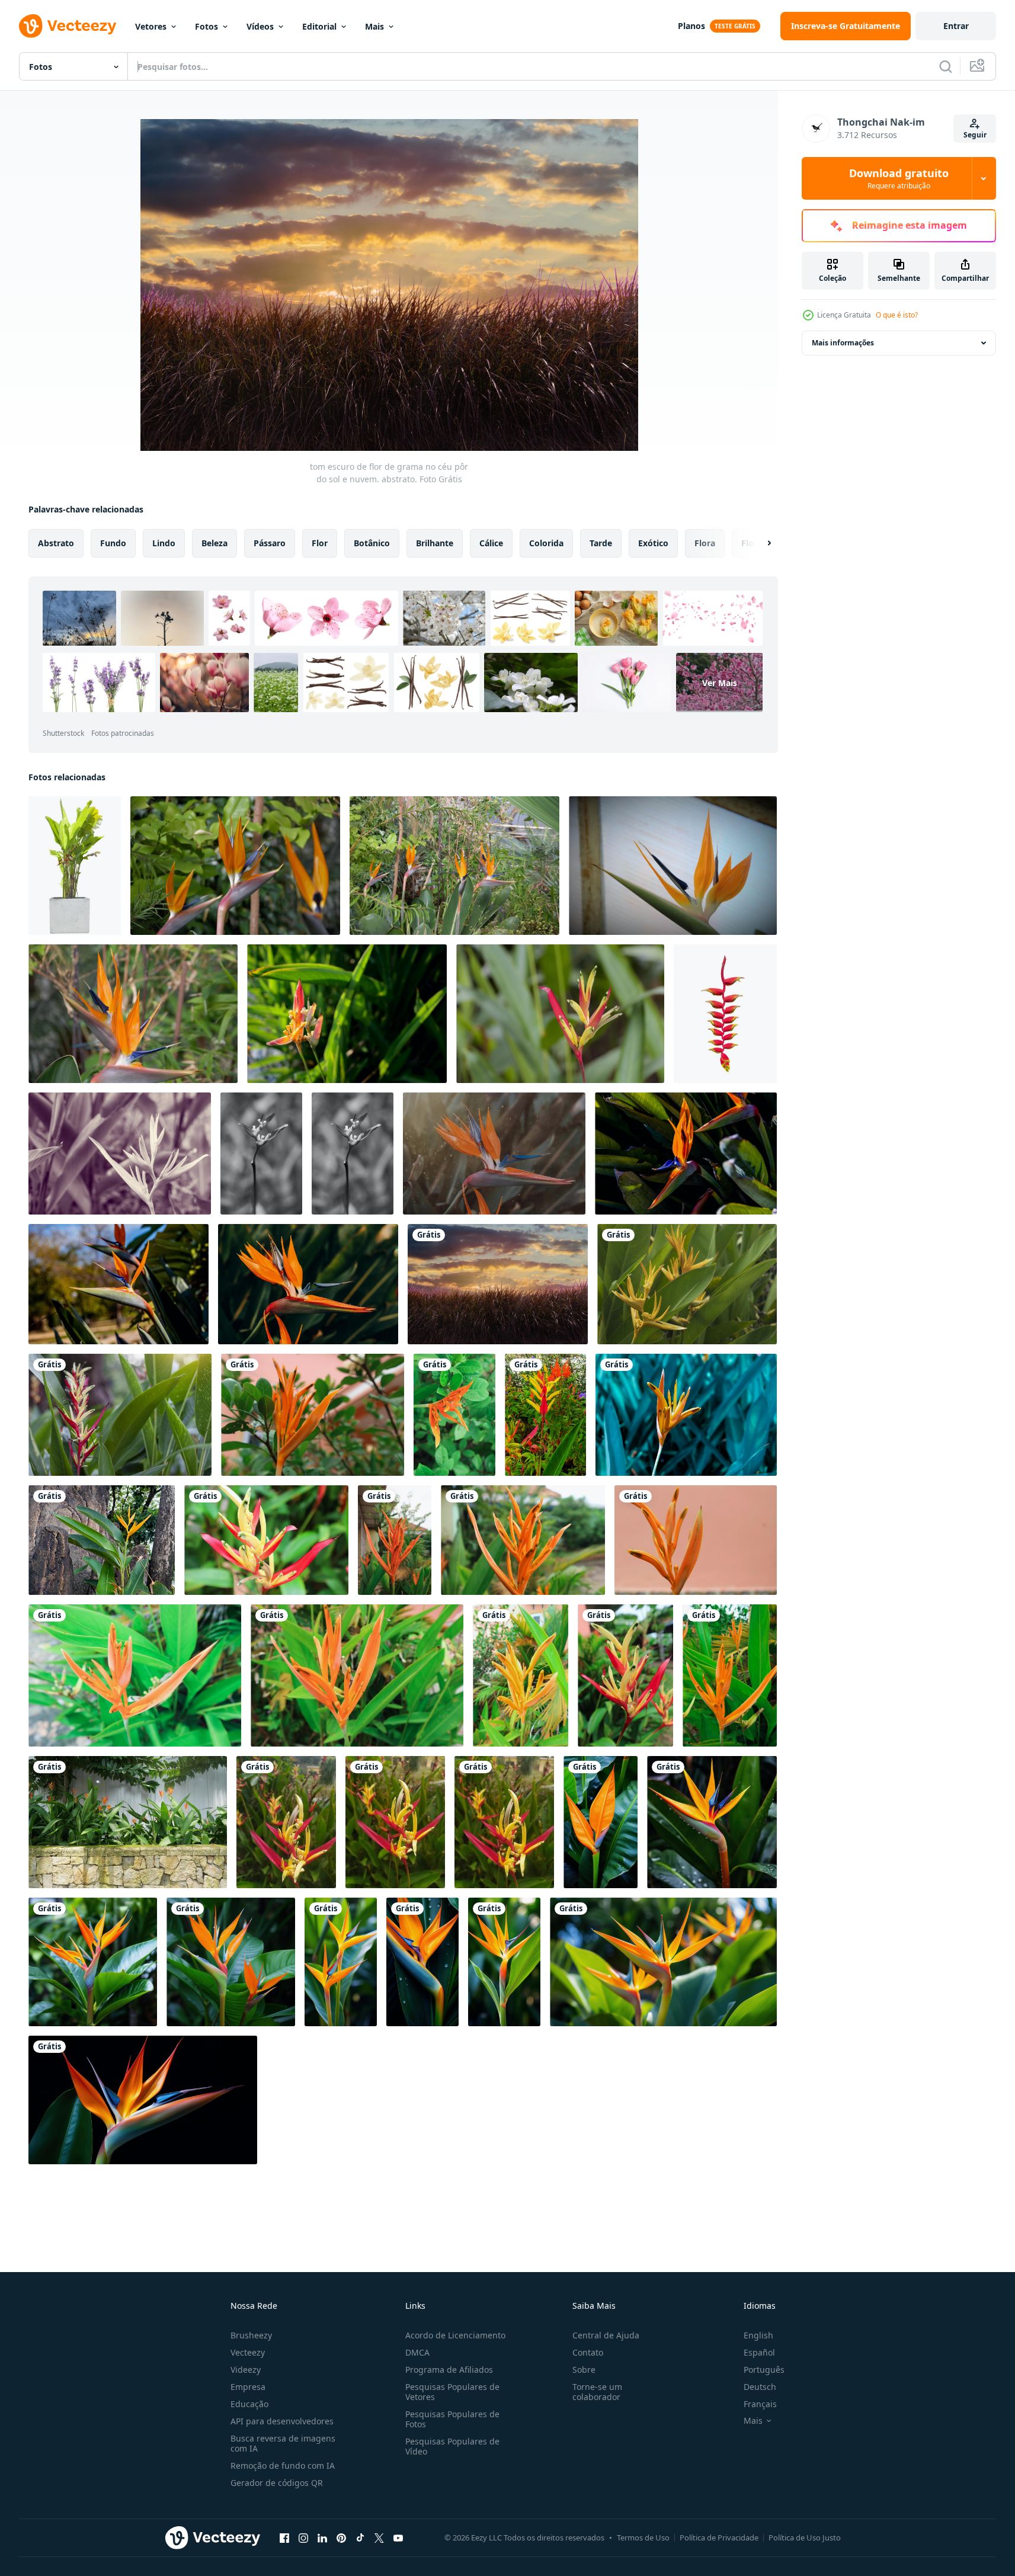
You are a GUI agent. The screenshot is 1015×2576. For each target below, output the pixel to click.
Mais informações (843, 343)
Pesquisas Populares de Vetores (452, 2392)
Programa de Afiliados (449, 2370)
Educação (249, 2404)
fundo (113, 543)
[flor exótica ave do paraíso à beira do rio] (347, 1014)
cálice (491, 543)
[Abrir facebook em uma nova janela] (284, 2537)
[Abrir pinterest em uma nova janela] (341, 2537)
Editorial (319, 26)
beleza (214, 543)
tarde (601, 543)
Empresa (248, 2387)
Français (760, 2404)
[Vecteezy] (68, 26)
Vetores (151, 26)
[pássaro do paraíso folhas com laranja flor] (601, 1822)
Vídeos (260, 26)
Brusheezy (251, 2335)
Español (759, 2352)
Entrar (956, 26)
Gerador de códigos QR (277, 2483)
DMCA (417, 2352)
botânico (372, 543)
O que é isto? (897, 315)
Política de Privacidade (719, 2537)
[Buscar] (946, 66)
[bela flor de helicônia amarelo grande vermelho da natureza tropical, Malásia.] (560, 1014)
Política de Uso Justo (805, 2537)
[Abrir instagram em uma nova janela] (303, 2537)
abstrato (56, 543)
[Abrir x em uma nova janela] (379, 2537)
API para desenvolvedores (282, 2421)
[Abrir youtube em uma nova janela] (398, 2537)
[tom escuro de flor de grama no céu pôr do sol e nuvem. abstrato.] (498, 1284)
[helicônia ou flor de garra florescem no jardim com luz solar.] (120, 1415)
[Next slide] (759, 543)
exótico (653, 543)
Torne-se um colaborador (597, 2392)
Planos (691, 26)
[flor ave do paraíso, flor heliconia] (261, 1154)
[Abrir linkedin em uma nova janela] (322, 2537)
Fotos (206, 26)
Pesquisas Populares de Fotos (452, 2419)
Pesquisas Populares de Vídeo (452, 2446)
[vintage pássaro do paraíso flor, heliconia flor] (120, 1154)
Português (764, 2370)
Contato (588, 2352)
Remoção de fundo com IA (283, 2466)
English (758, 2335)
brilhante (435, 543)
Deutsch (760, 2387)
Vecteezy (248, 2352)
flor (320, 543)
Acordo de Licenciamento (455, 2335)
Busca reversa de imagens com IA (283, 2443)
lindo (164, 543)
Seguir (975, 135)
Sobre (584, 2370)
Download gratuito (899, 178)
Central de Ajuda (606, 2335)
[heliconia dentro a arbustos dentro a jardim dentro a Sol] (128, 1822)
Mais (374, 26)
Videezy (246, 2370)
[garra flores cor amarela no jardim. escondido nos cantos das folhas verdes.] (687, 1284)
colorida (546, 543)
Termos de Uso (643, 2537)
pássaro (270, 543)
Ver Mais (720, 683)
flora (705, 543)
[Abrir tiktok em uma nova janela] (360, 2537)
